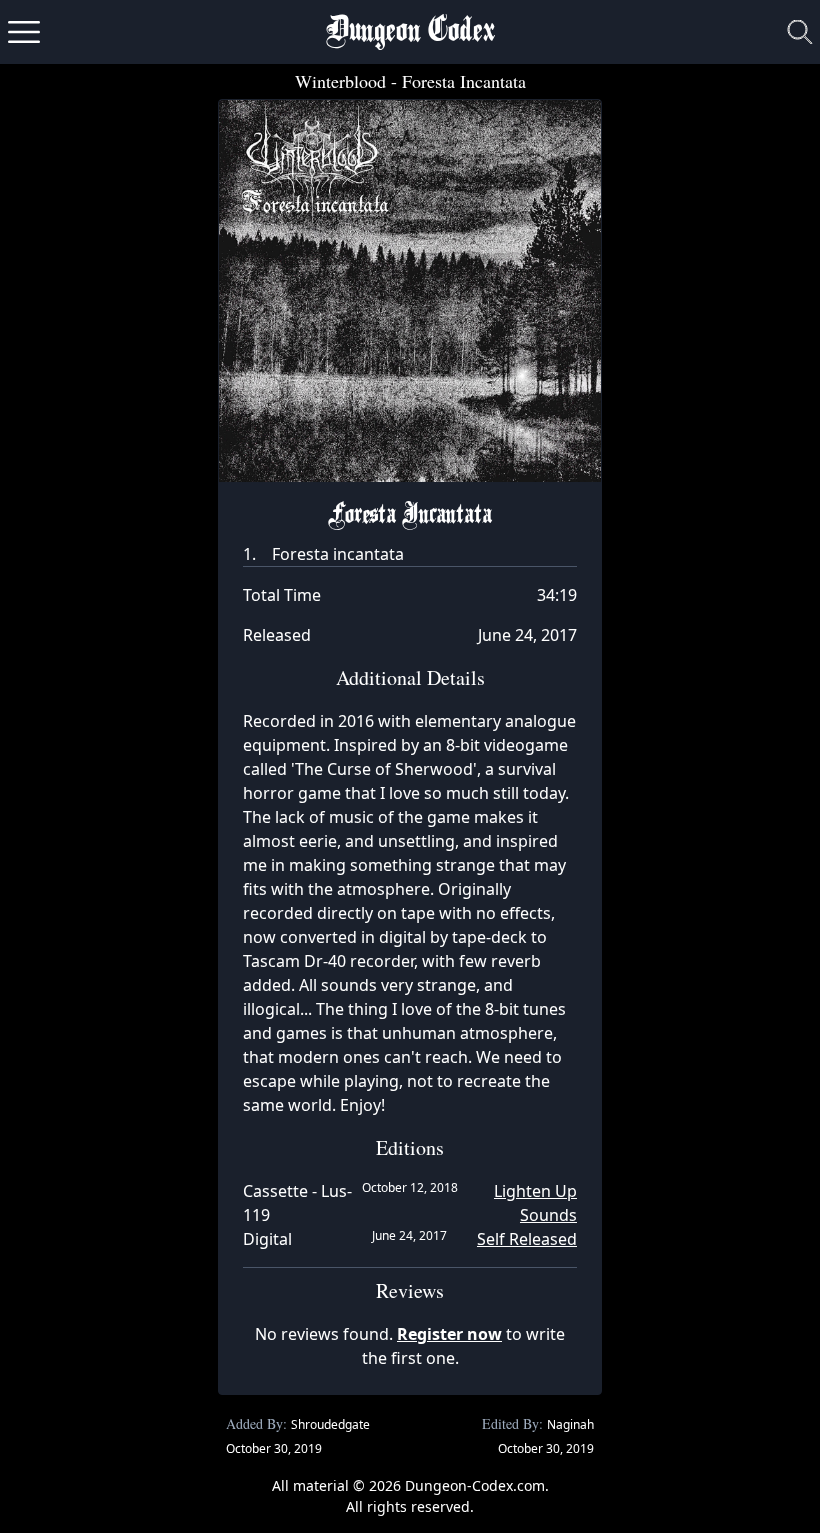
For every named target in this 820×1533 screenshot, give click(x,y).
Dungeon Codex (410, 32)
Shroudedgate (330, 1424)
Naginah (570, 1424)
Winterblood (340, 81)
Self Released (527, 1239)
